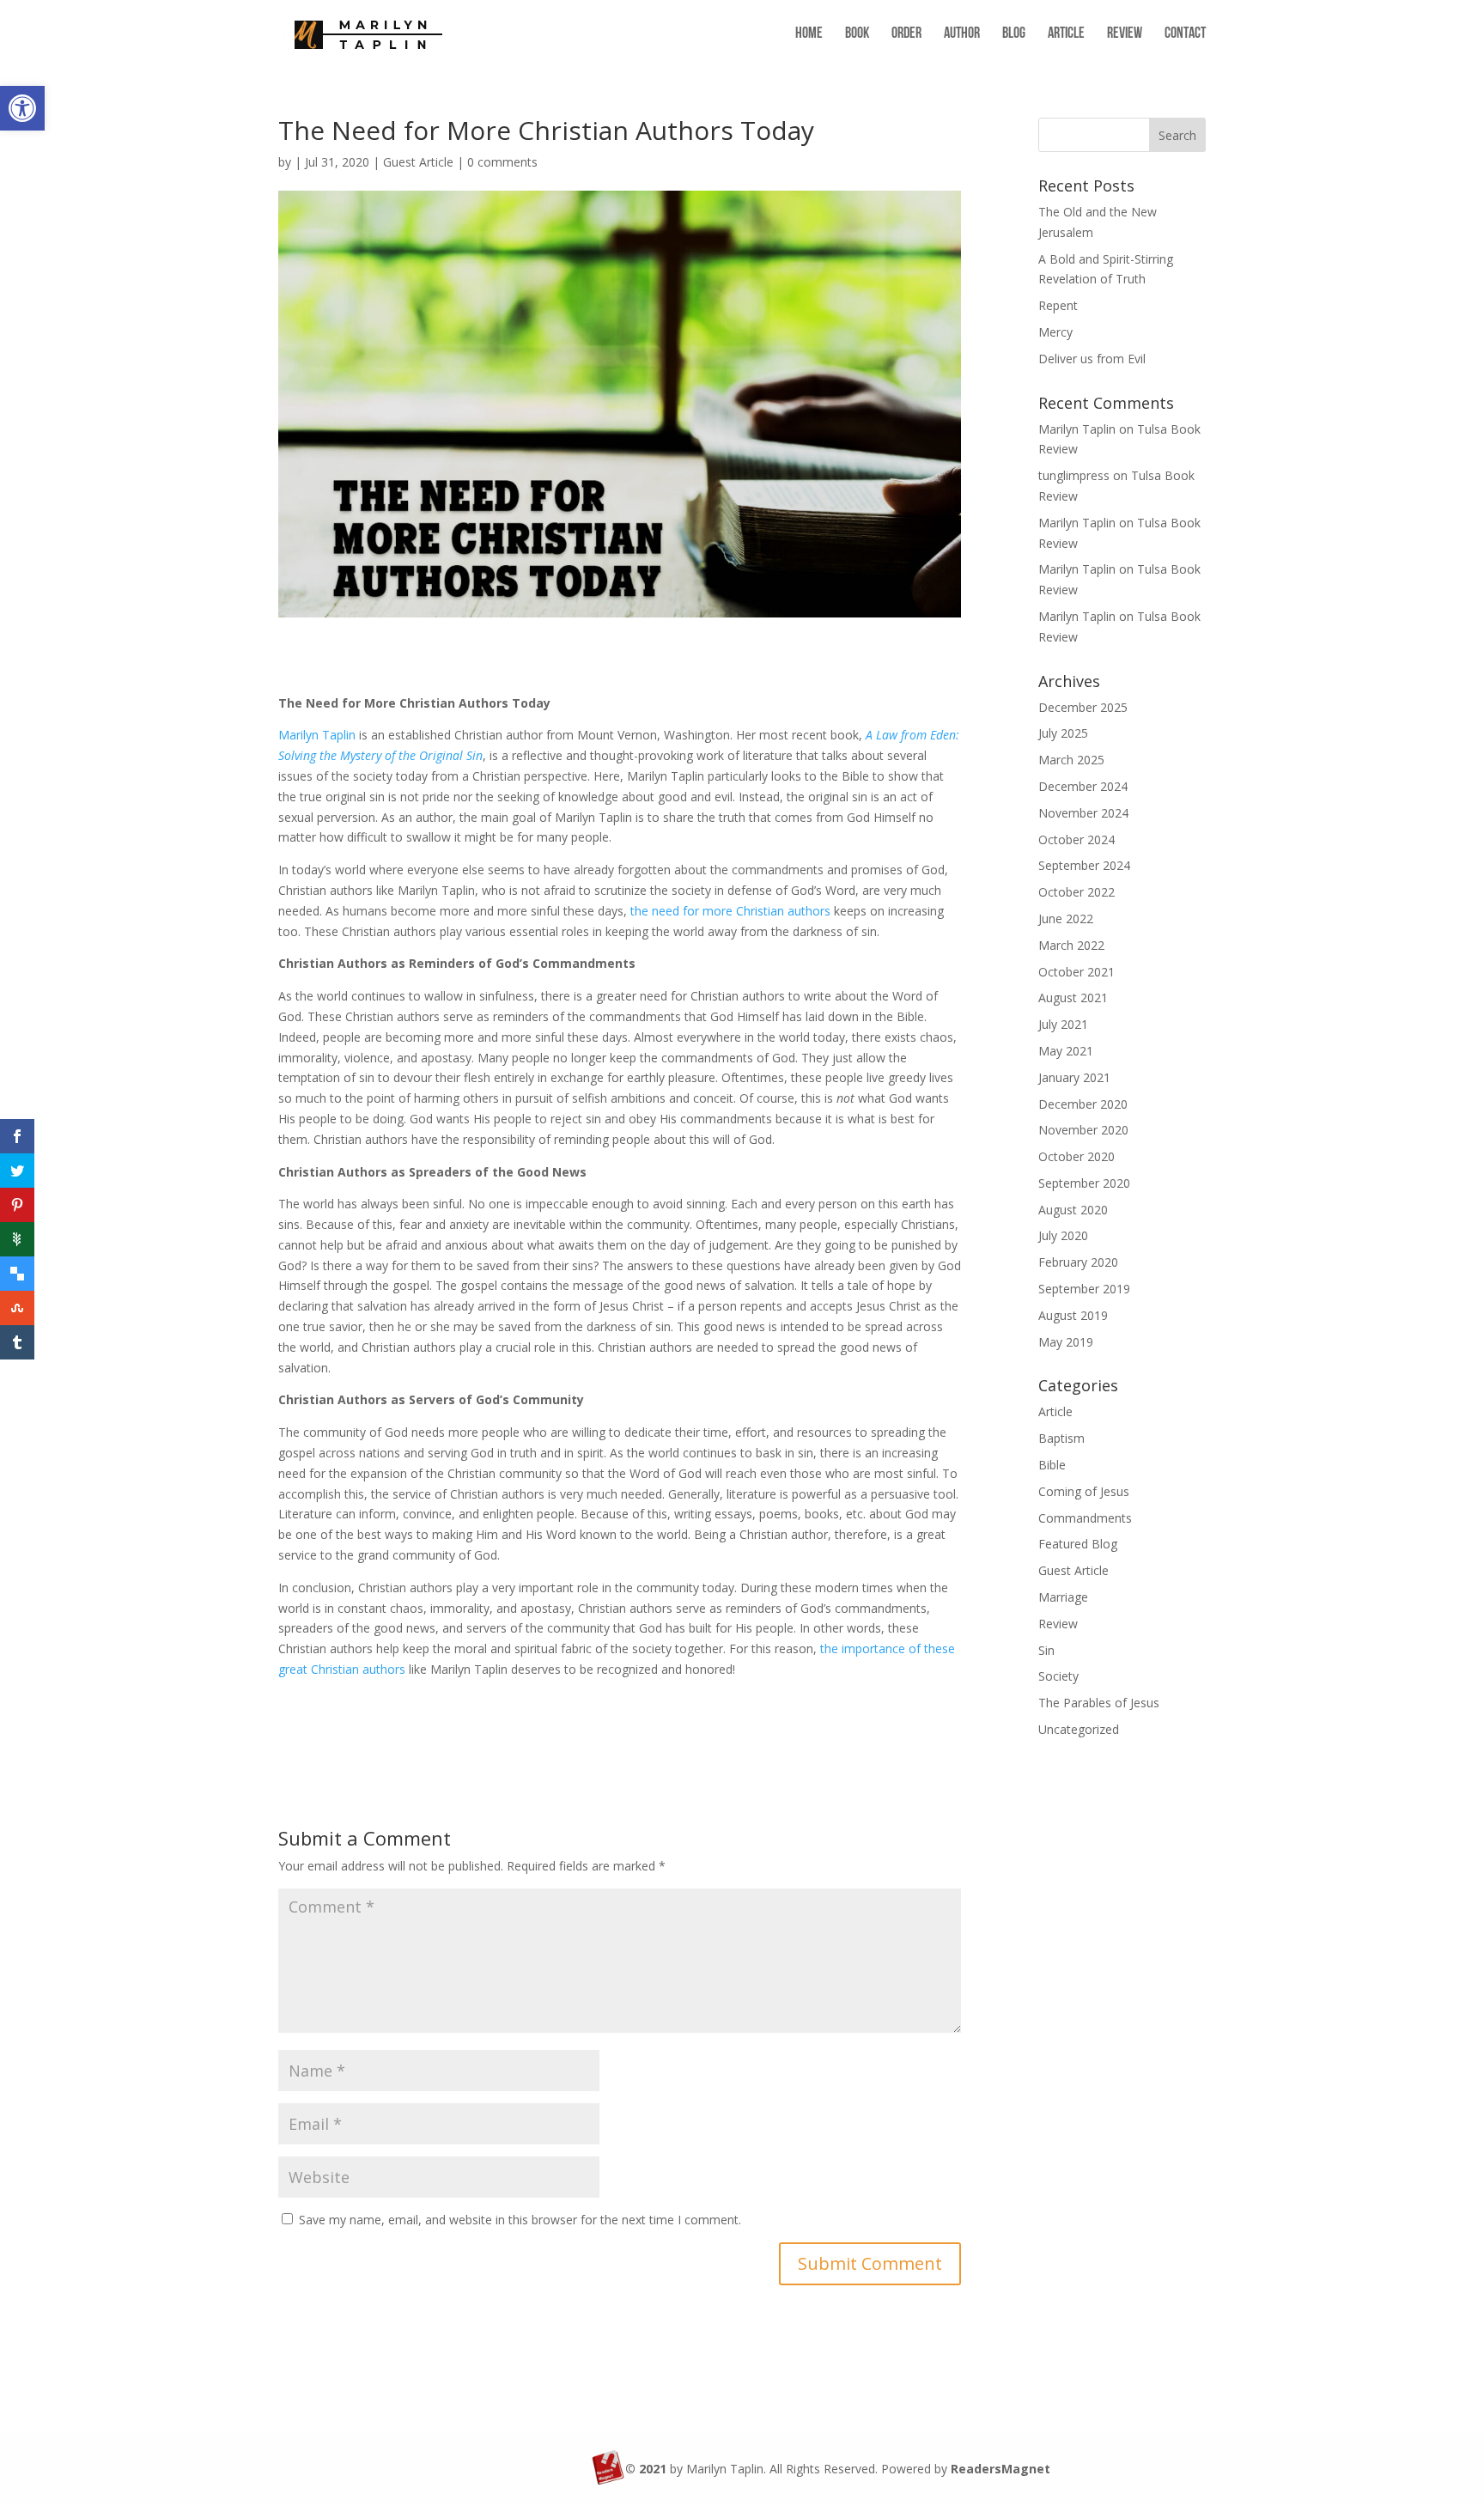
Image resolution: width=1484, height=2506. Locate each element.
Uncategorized (1079, 1729)
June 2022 (1066, 918)
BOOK (857, 35)
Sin (1046, 1650)
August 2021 (1073, 998)
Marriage (1063, 1597)
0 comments (502, 162)
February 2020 (1078, 1262)
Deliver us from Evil (1092, 359)
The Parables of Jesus (1099, 1703)
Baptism (1061, 1438)
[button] (22, 108)
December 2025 (1083, 707)
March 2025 (1071, 760)
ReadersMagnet (1000, 2469)
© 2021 (646, 2469)
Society (1058, 1676)
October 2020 (1077, 1156)
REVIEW (1125, 35)
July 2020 (1063, 1235)
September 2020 (1084, 1183)
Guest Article (418, 162)
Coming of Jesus (1084, 1491)
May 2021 (1066, 1051)
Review (1058, 1624)
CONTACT (1185, 35)
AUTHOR (962, 35)
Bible (1052, 1465)
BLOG (1014, 35)
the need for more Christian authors (730, 911)
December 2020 (1083, 1104)
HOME (809, 35)
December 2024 (1083, 786)
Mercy (1055, 332)
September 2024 (1084, 865)
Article (1055, 1411)
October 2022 (1077, 892)
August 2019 (1073, 1315)
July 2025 (1063, 733)
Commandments (1085, 1518)
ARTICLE (1066, 35)
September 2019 (1084, 1289)
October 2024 (1077, 839)
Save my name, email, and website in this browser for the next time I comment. (520, 2220)
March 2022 (1071, 945)
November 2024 (1083, 813)
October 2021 (1077, 972)
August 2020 (1073, 1210)
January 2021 (1074, 1077)
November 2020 (1083, 1130)
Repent (1058, 305)
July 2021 (1063, 1024)
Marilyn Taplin (317, 735)
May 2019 (1066, 1342)
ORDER (906, 35)
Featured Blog (1078, 1544)
